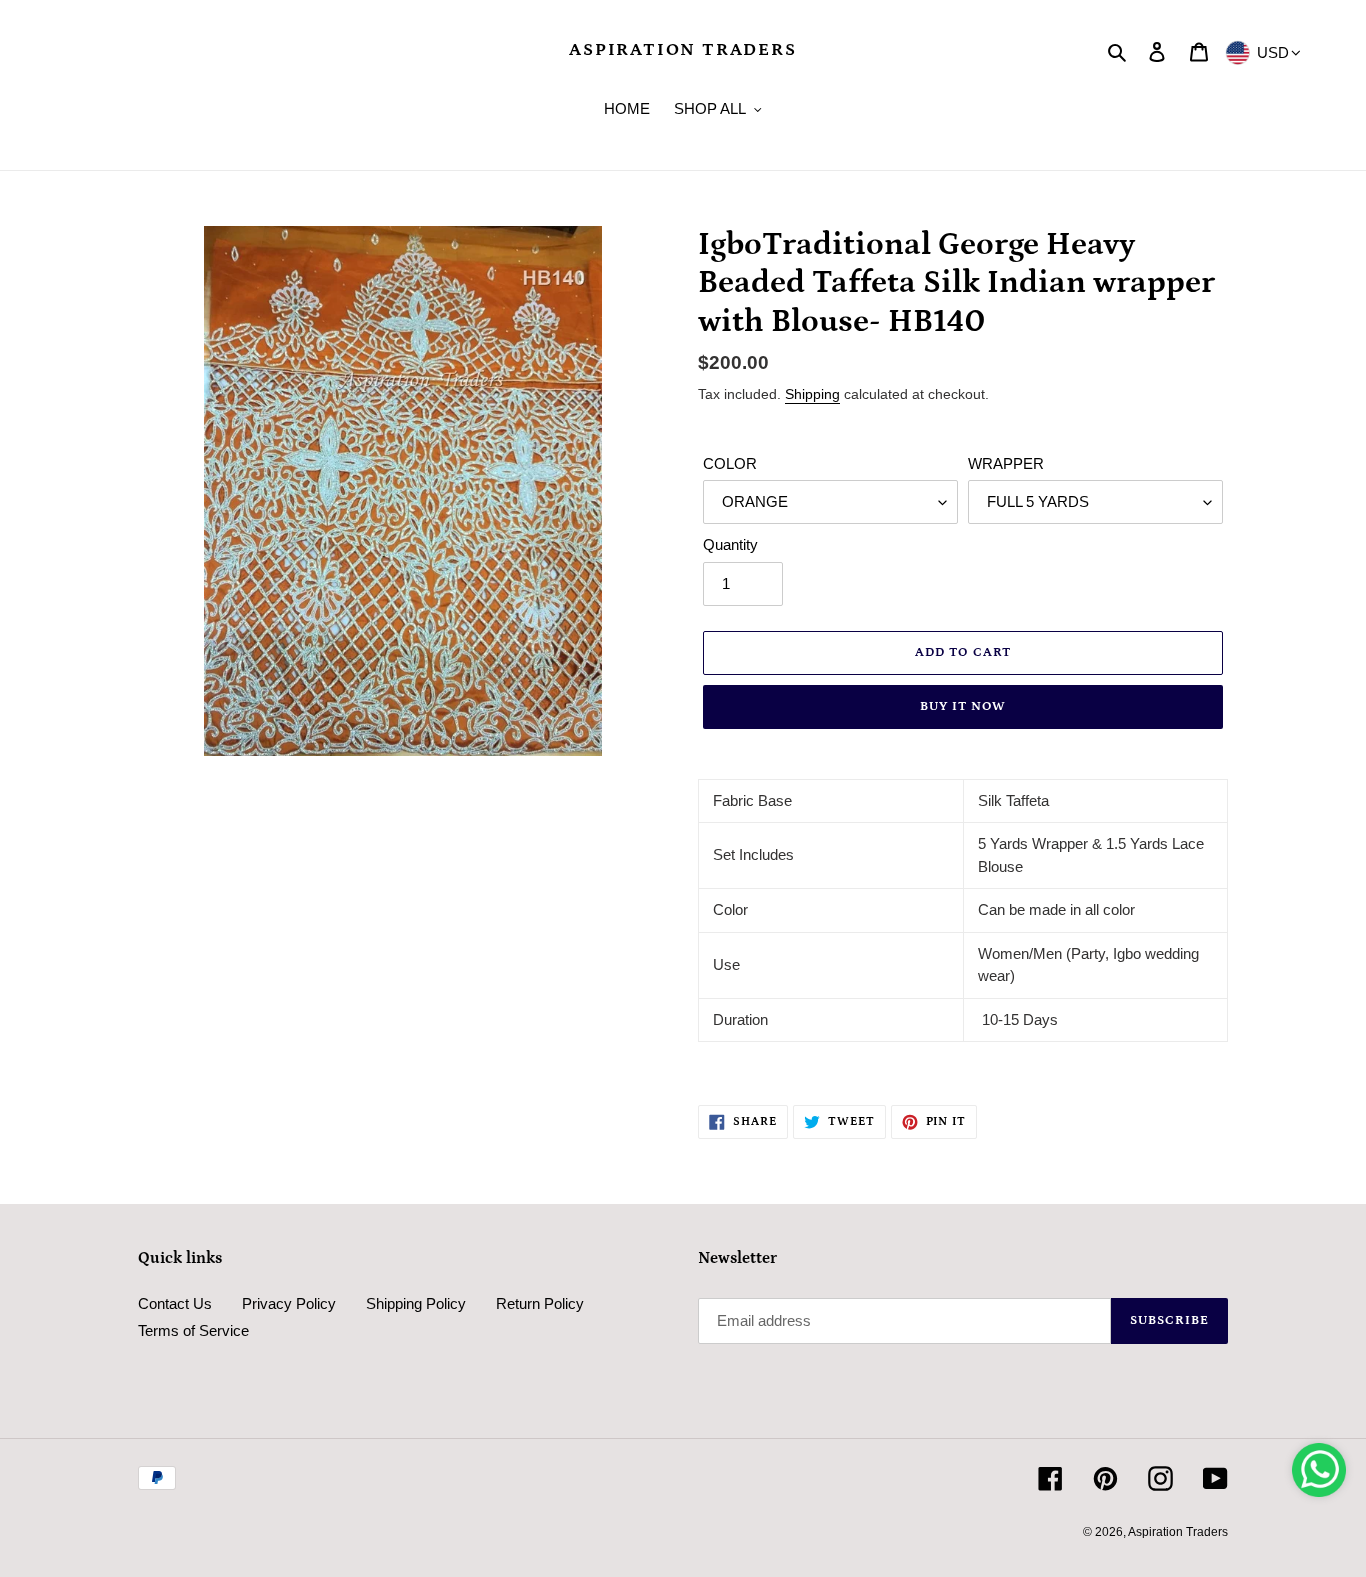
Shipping (812, 394)
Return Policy (540, 1303)
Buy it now (963, 706)
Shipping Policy (416, 1303)
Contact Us (175, 1303)
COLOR (730, 463)
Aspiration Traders (682, 50)
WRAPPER (1006, 463)
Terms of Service (193, 1330)
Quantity (730, 544)
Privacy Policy (289, 1303)
